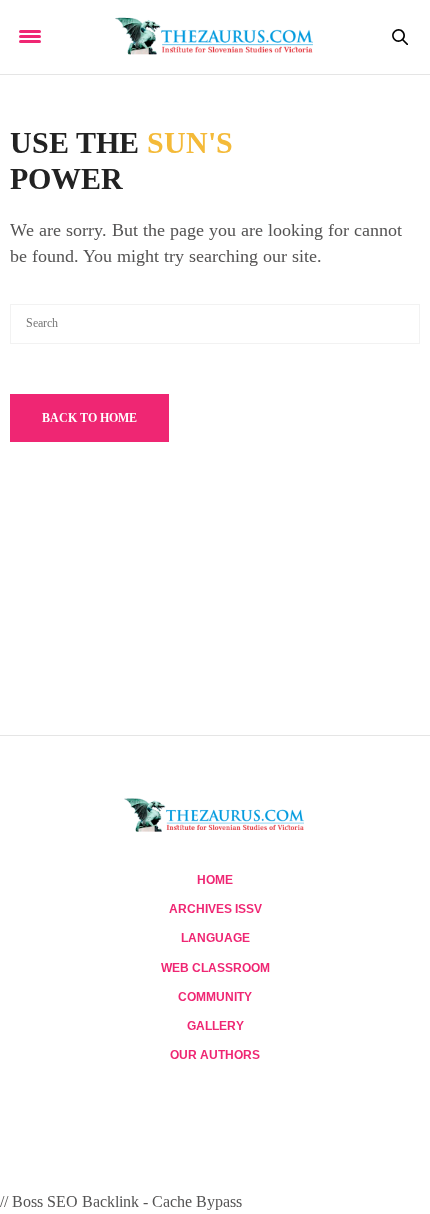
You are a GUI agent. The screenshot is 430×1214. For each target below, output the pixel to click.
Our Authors (215, 1055)
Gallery (215, 1026)
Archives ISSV (215, 909)
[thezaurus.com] (215, 37)
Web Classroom (215, 968)
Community (215, 997)
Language (215, 938)
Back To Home (89, 418)
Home (215, 880)
